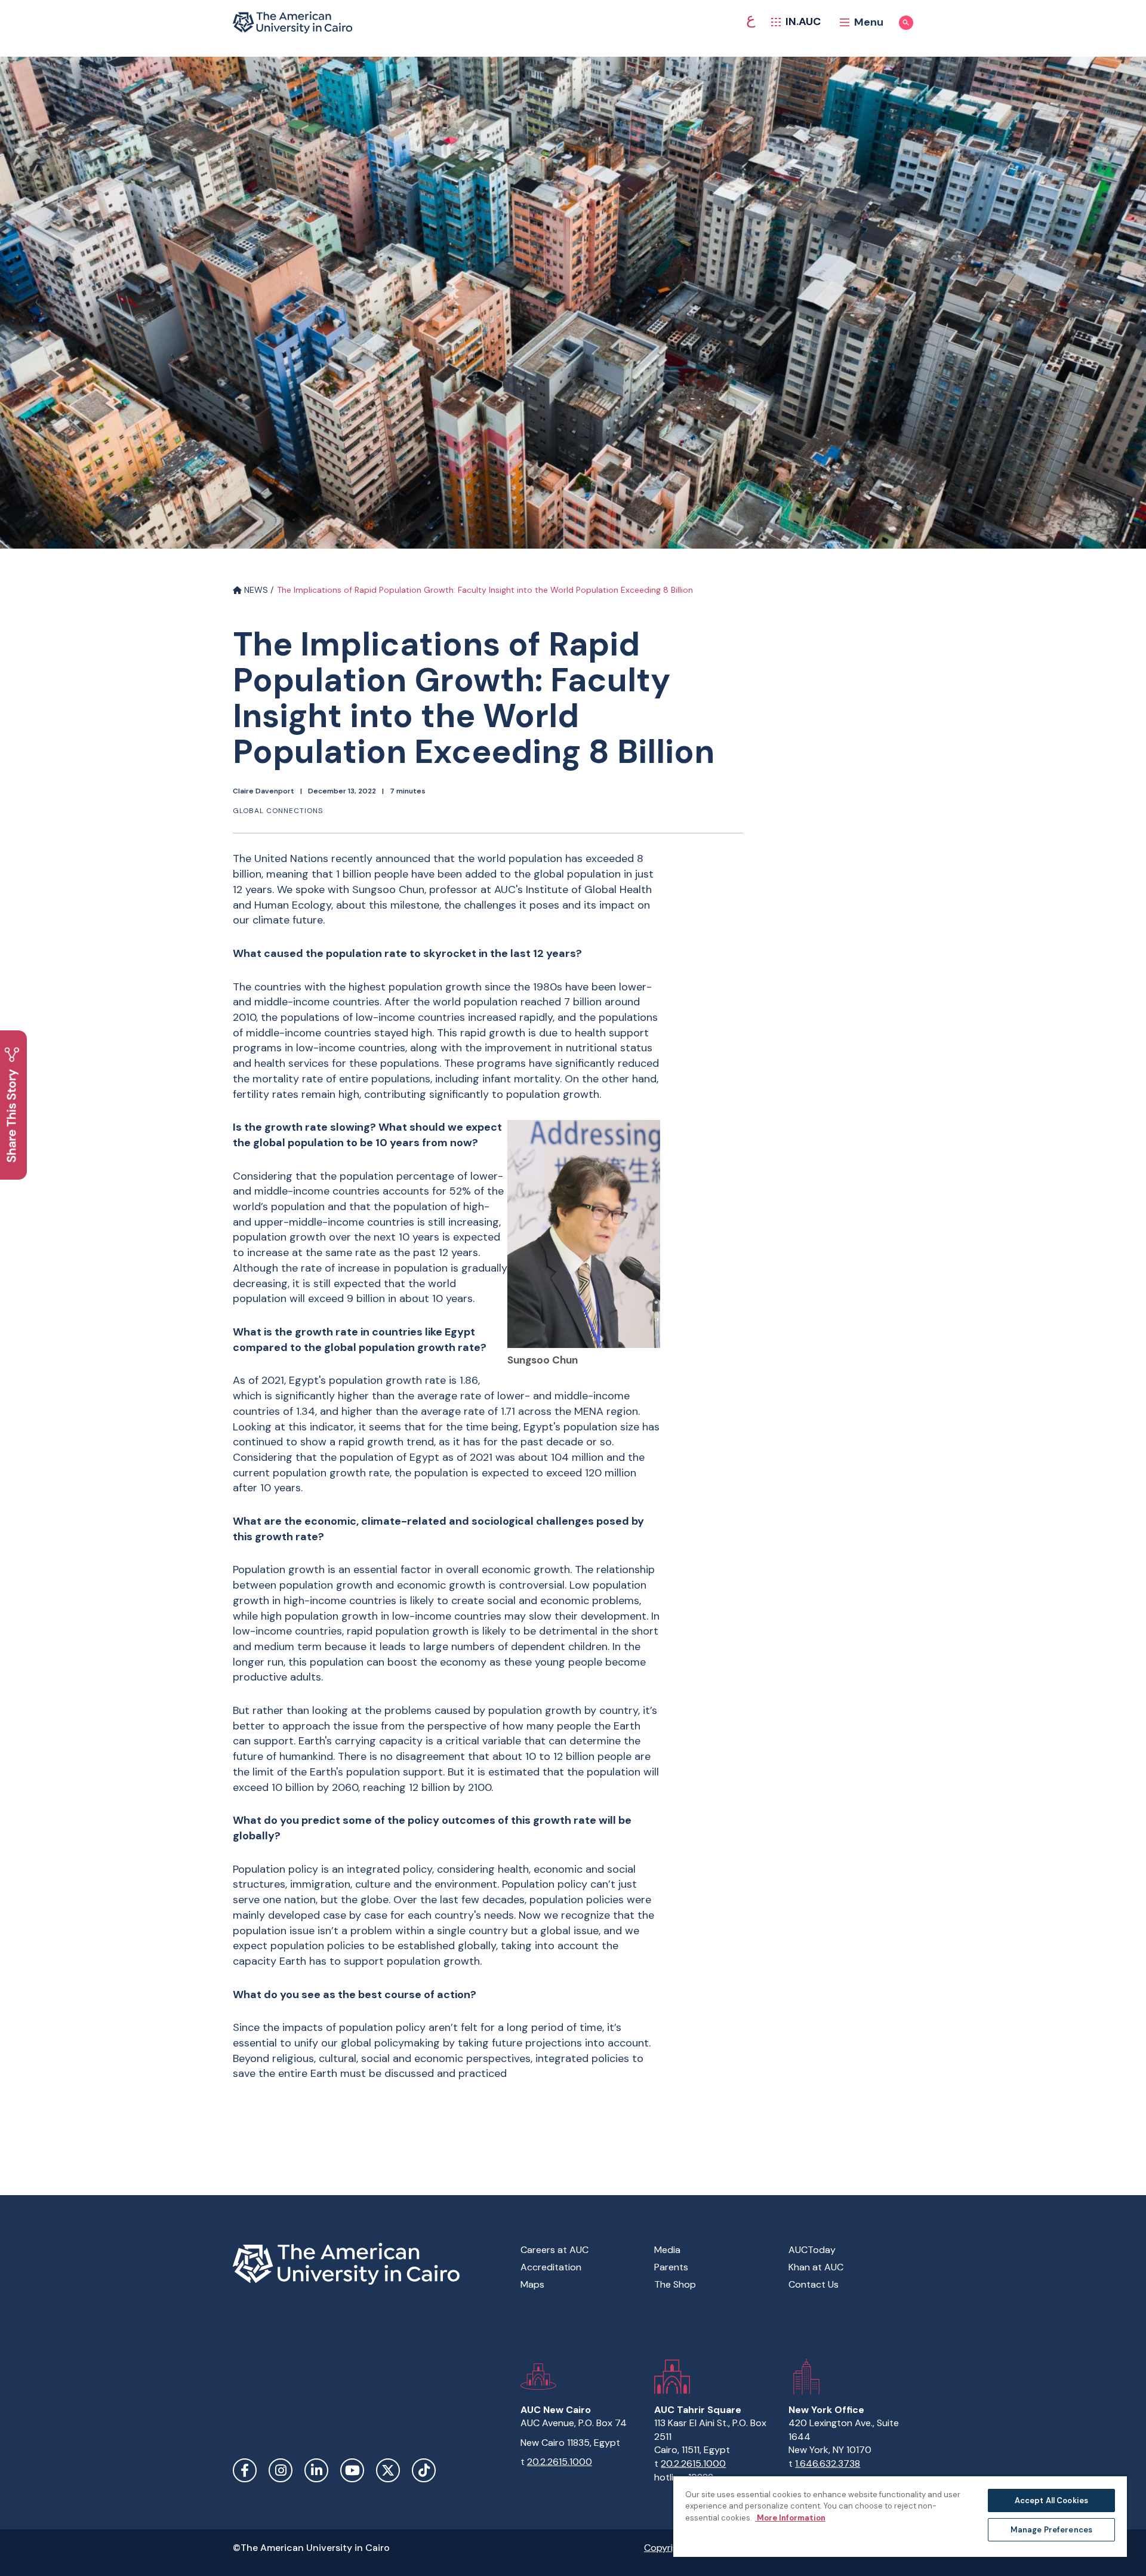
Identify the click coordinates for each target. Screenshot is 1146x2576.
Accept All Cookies (1051, 2500)
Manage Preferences (1051, 2530)
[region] (900, 2516)
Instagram (281, 2470)
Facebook (245, 2470)
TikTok (424, 2470)
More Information (790, 2518)
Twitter (388, 2470)
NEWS (255, 590)
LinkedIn (316, 2470)
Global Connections (278, 811)
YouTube (352, 2470)
